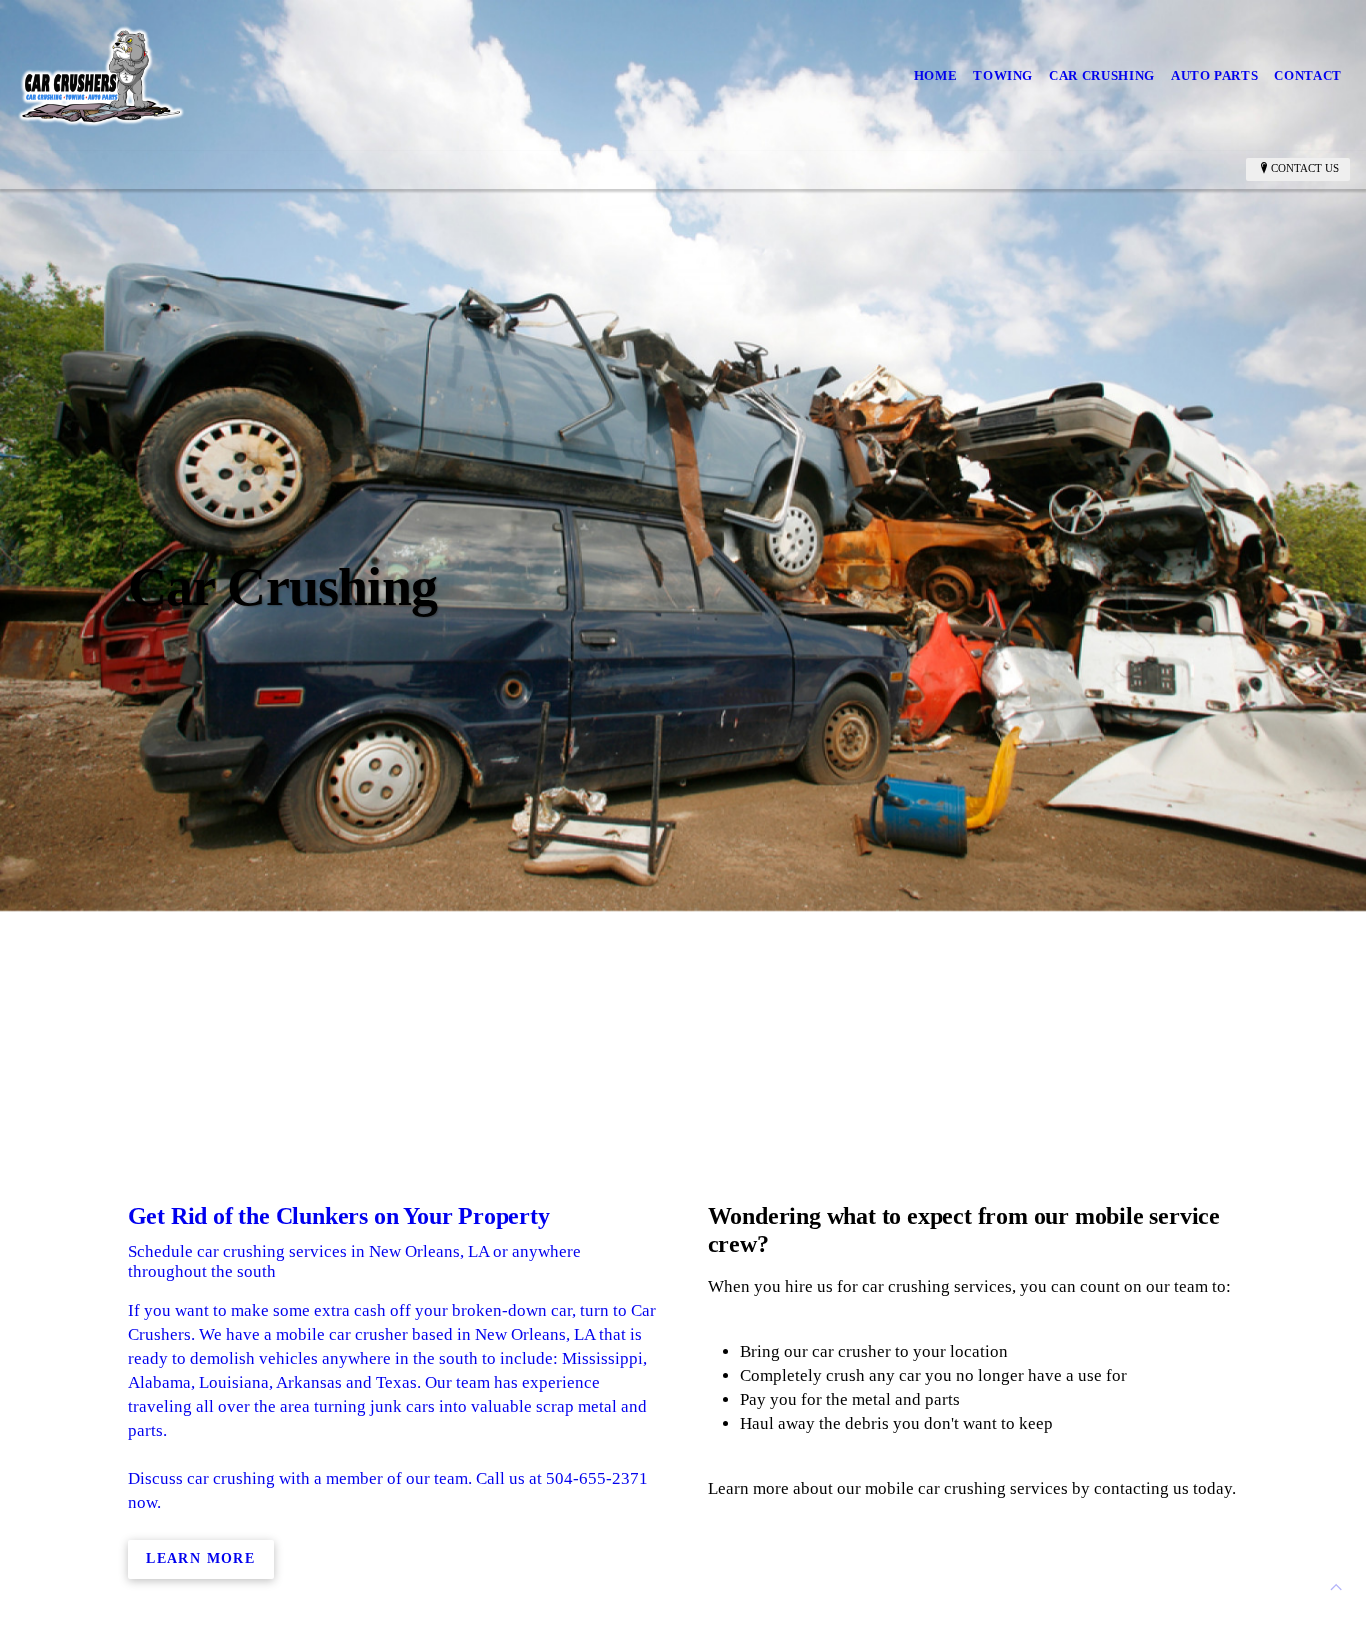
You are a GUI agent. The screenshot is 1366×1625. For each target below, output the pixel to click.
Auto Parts (1215, 75)
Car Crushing (1102, 75)
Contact (1308, 75)
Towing (1003, 75)
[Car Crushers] (101, 75)
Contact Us (1305, 168)
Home (936, 75)
